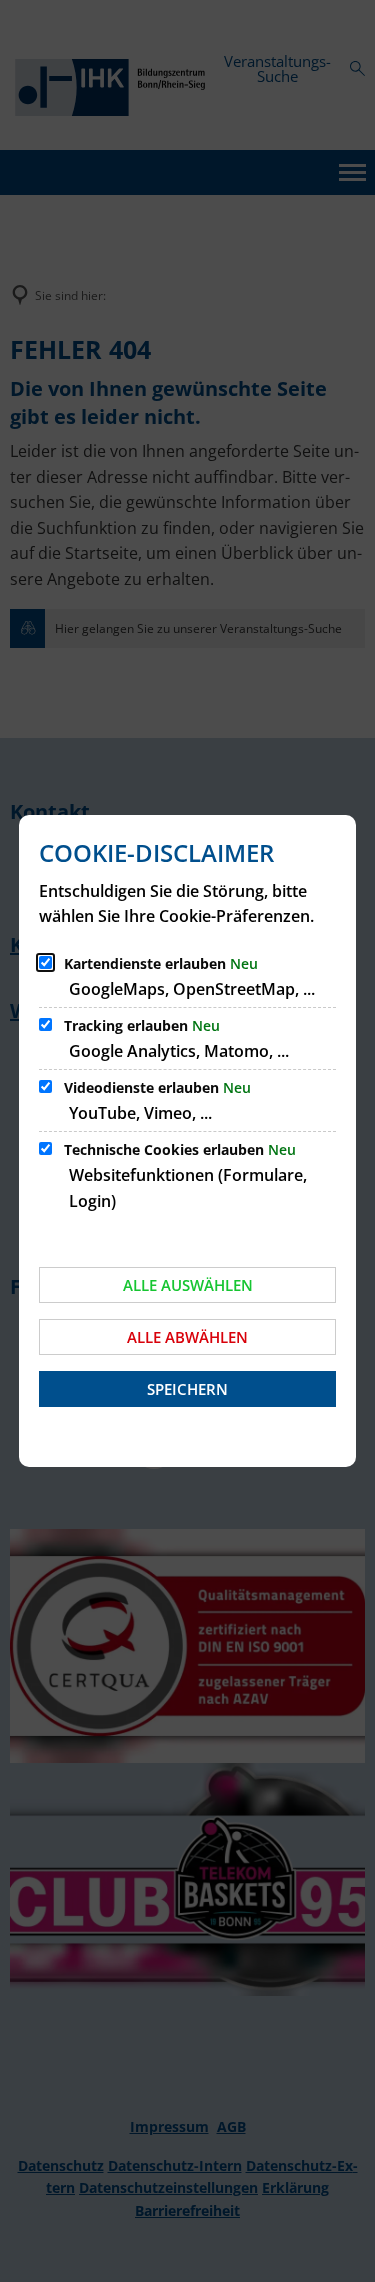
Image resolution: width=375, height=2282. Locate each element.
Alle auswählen (188, 1285)
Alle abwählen (187, 1337)
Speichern (187, 1389)
